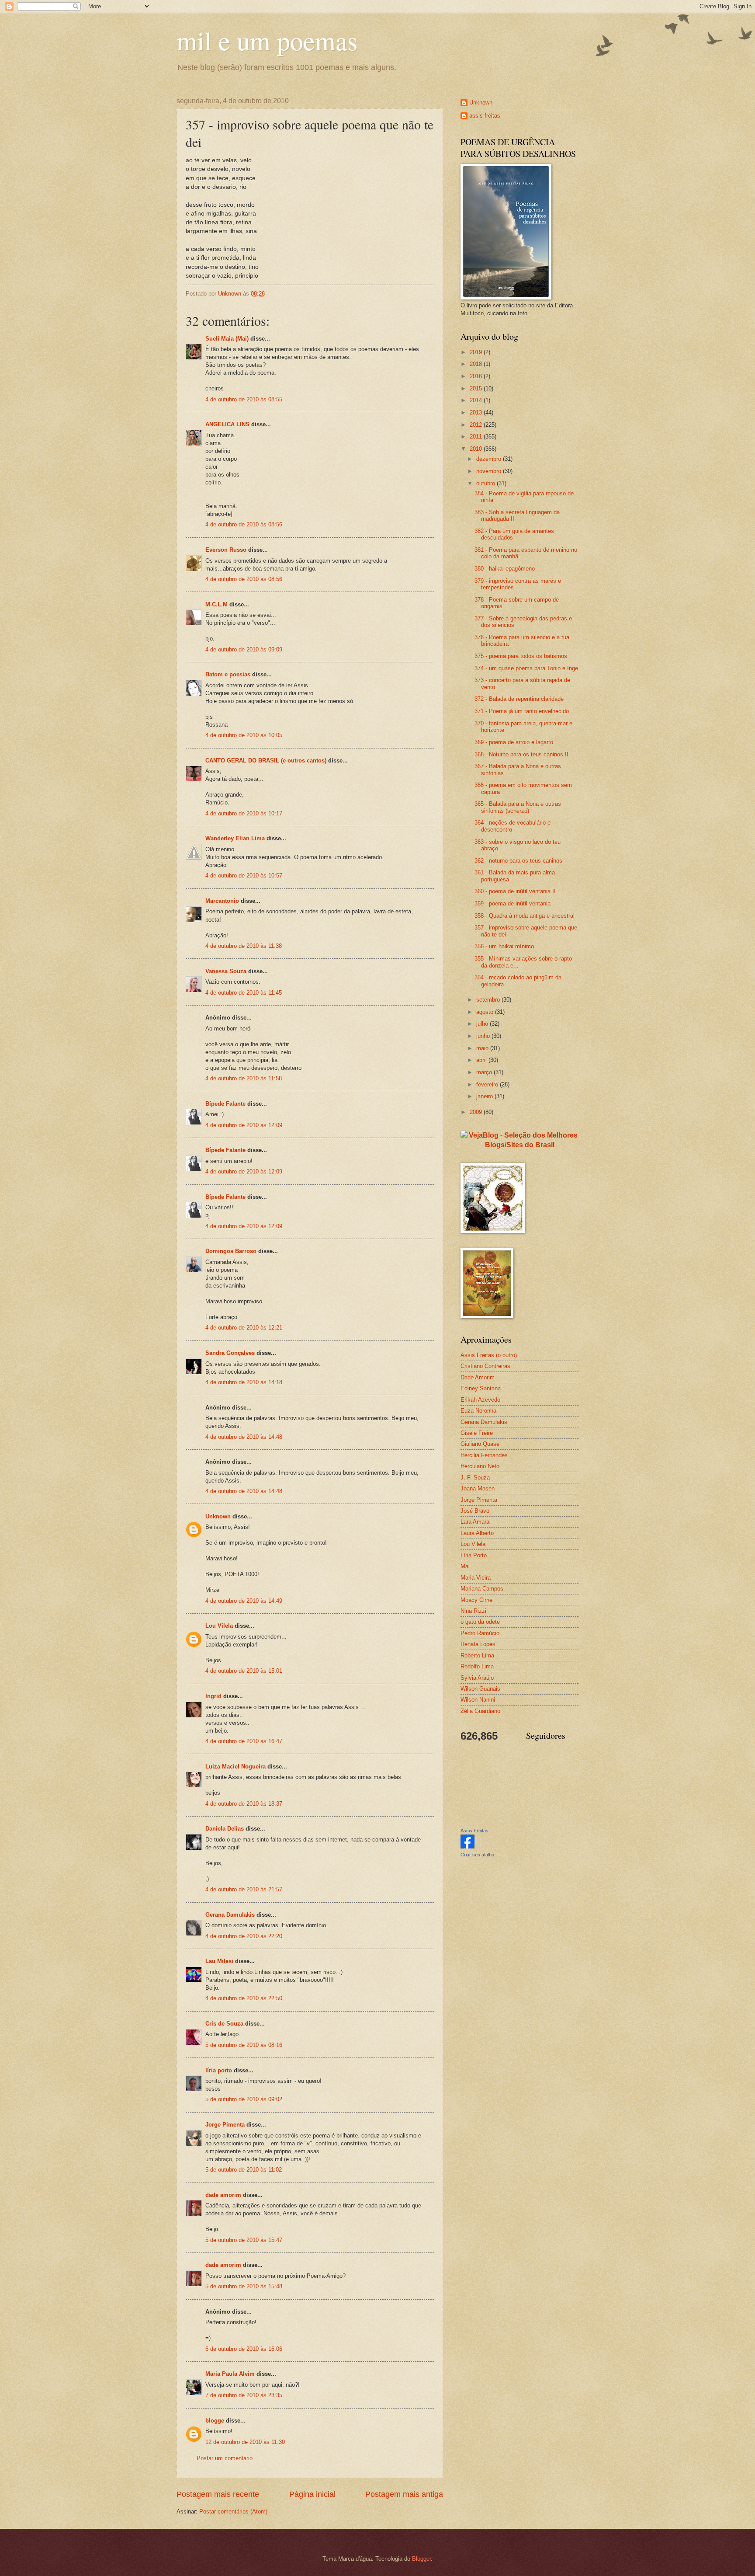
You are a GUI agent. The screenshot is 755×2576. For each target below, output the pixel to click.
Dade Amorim (478, 1377)
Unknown (218, 1516)
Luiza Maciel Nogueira (236, 1767)
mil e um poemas (267, 40)
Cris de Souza (224, 2024)
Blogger (421, 2559)
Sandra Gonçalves (230, 1353)
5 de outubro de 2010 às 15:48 (244, 2286)
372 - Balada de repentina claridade (519, 699)
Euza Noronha (478, 1411)
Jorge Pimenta (225, 2125)
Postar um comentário (225, 2458)
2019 (477, 352)
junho (484, 1036)
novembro (490, 471)
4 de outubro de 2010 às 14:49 (244, 1601)
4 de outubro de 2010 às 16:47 (244, 1741)
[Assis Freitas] (468, 1847)
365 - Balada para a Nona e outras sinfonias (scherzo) (518, 807)
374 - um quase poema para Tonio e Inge (526, 668)
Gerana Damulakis (230, 1915)
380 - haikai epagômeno (505, 569)
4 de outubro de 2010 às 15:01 (244, 1671)
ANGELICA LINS (228, 424)
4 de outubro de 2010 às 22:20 (244, 1936)
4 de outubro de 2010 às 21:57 (244, 1889)
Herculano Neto (480, 1466)
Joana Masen (478, 1488)
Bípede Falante (225, 1104)
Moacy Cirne (476, 1600)
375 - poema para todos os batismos (521, 656)
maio (483, 1048)
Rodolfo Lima (477, 1666)
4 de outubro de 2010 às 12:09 (244, 1125)
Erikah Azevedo (480, 1400)
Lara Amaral (476, 1522)
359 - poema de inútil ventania (513, 903)
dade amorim (223, 2195)
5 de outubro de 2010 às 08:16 (244, 2045)
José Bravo (475, 1511)
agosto (486, 1012)
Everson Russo (226, 550)
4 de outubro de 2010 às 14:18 (244, 1382)
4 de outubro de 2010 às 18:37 (244, 1804)
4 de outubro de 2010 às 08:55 (244, 399)
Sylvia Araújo (477, 1678)
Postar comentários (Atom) (233, 2512)
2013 (477, 413)
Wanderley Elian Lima (235, 838)
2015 (477, 388)
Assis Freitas (474, 1831)
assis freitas (485, 116)
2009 (477, 1112)
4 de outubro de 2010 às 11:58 (244, 1078)
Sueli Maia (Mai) (227, 339)
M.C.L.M (216, 604)
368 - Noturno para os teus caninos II (521, 754)
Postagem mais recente (218, 2494)
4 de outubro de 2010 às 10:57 (244, 875)
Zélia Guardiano (480, 1711)
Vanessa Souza (227, 971)
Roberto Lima (477, 1655)
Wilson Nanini (478, 1700)
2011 (477, 437)
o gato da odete (480, 1622)
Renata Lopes (478, 1644)
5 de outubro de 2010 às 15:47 (244, 2240)
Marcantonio (222, 901)
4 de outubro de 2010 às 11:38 (244, 946)
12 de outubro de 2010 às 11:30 (245, 2442)
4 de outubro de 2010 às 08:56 (244, 524)
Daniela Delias (225, 1829)
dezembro (490, 459)
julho (483, 1024)
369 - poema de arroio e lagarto (514, 742)
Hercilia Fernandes (484, 1455)
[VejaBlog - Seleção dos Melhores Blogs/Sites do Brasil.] (519, 1138)
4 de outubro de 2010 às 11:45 (244, 993)
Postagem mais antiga (404, 2494)
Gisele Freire (477, 1433)
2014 (477, 400)
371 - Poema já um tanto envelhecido (522, 711)
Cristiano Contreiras (485, 1366)
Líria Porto (474, 1555)
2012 (477, 425)
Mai (465, 1566)
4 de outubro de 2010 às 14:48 (244, 1437)
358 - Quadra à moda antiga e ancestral (525, 916)
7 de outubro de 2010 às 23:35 (244, 2395)
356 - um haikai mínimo (504, 946)
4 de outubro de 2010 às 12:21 (244, 1328)
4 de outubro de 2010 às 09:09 (244, 649)
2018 (477, 364)
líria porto (219, 2070)
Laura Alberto (477, 1533)
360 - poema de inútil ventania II (515, 891)
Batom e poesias (228, 674)
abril (482, 1060)
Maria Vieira (476, 1578)
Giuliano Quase (480, 1444)
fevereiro (488, 1084)
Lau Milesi (219, 1961)
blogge (215, 2421)
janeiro (485, 1096)
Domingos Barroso (231, 1251)
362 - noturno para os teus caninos (518, 861)
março (485, 1072)
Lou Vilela (219, 1626)
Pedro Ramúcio (480, 1633)
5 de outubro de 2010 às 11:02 (244, 2170)
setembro (489, 1000)
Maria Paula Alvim (230, 2374)
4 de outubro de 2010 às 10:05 (244, 735)
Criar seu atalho (477, 1855)
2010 (477, 449)
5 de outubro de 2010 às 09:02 (244, 2099)
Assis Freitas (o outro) (489, 1355)
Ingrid (213, 1696)
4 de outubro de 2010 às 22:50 (244, 1998)
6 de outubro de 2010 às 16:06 (244, 2349)
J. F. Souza (475, 1478)
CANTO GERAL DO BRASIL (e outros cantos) (266, 761)
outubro (487, 483)
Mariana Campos (482, 1589)
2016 (477, 376)
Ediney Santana (481, 1388)
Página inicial (312, 2494)
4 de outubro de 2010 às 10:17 (244, 813)
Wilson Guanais (480, 1689)
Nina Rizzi (473, 1611)
